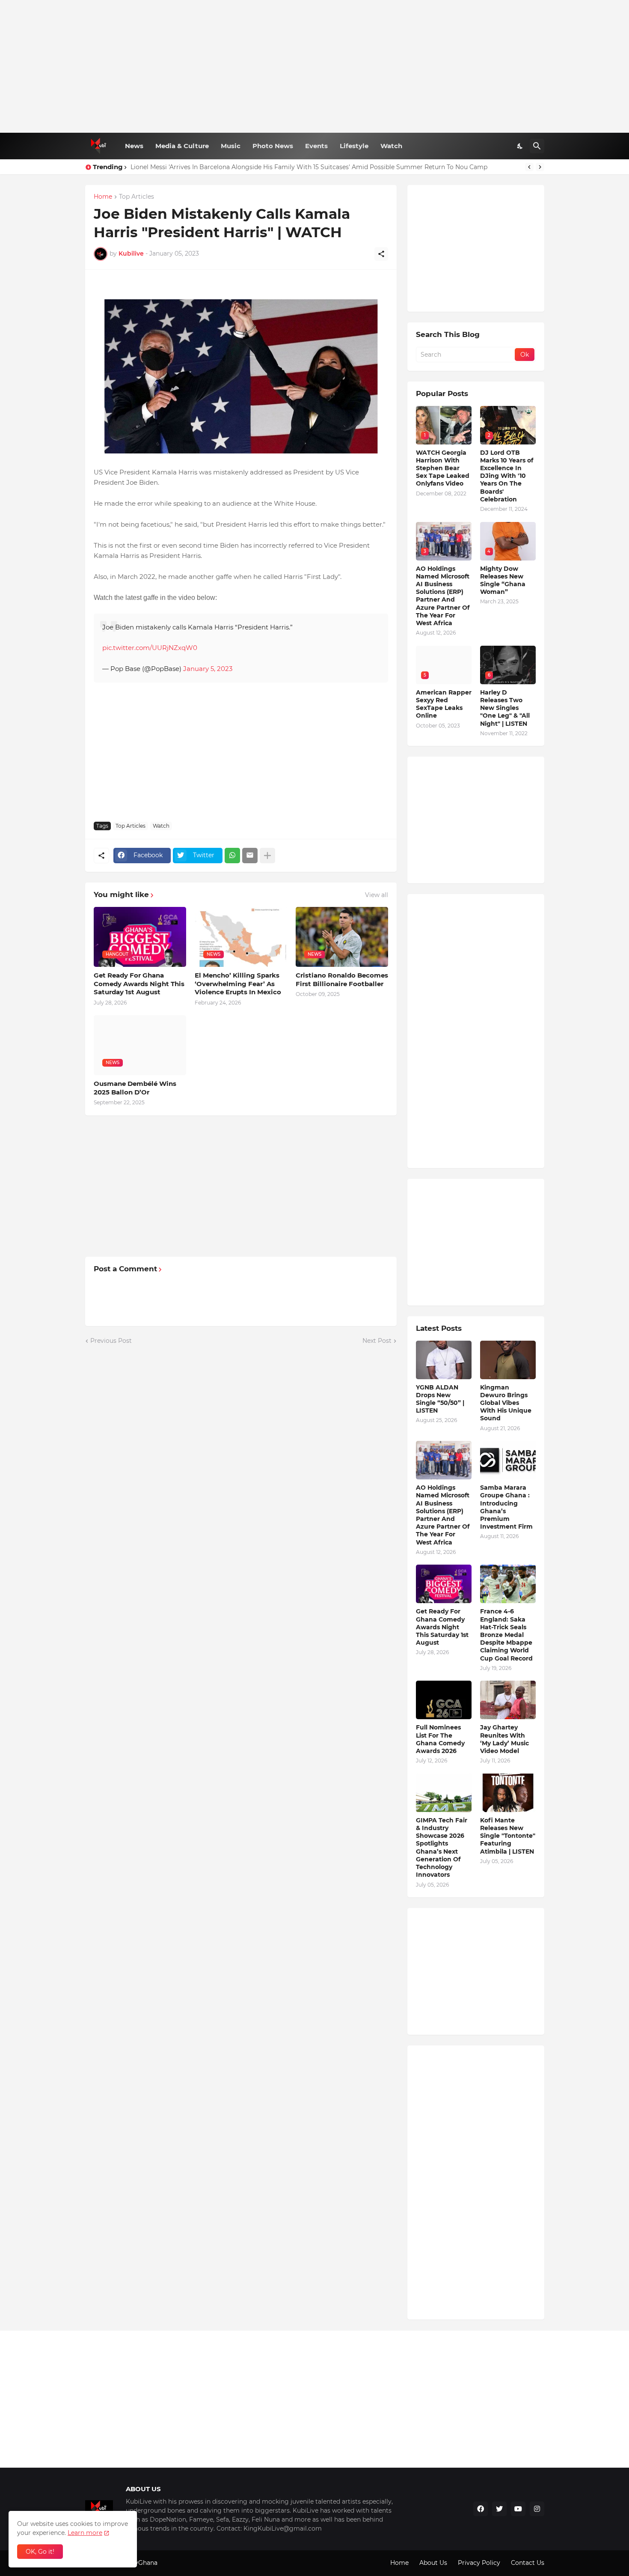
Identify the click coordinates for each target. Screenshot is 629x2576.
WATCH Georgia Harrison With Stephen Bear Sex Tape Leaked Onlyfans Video (443, 468)
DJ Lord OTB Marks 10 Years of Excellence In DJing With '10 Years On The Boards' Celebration (507, 476)
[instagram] (537, 2509)
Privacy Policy (479, 2563)
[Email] (250, 856)
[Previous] (529, 167)
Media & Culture (182, 146)
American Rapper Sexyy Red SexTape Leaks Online (444, 704)
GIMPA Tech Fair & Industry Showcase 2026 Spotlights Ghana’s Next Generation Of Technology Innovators (442, 1847)
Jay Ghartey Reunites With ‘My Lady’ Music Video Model (504, 1739)
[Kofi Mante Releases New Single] (508, 1793)
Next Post (377, 1341)
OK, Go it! (40, 2552)
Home (103, 197)
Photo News (273, 146)
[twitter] (499, 2509)
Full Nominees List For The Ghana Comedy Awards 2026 (440, 1739)
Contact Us (528, 2563)
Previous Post (111, 1341)
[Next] (540, 167)
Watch (391, 146)
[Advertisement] (315, 66)
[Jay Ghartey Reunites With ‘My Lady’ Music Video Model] (508, 1700)
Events (316, 146)
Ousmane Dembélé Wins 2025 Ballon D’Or (135, 1088)
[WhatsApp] (232, 856)
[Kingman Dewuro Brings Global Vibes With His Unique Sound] (508, 1360)
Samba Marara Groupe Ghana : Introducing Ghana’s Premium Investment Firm (506, 1507)
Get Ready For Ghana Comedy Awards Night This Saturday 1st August (139, 984)
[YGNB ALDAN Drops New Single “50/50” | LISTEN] (444, 1360)
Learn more (85, 2533)
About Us (433, 2563)
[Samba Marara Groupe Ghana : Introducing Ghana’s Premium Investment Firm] (508, 1460)
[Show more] (267, 856)
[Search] (537, 146)
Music (231, 146)
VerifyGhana (139, 2563)
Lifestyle (354, 146)
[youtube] (518, 2509)
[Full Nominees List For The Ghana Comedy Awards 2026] (444, 1700)
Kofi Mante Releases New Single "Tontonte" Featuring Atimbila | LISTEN (508, 1836)
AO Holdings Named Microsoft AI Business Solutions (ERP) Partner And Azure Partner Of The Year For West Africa (443, 596)
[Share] (381, 254)
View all (377, 895)
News (134, 146)
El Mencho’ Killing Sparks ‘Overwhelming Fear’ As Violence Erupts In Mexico (238, 984)
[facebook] (481, 2509)
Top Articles (136, 197)
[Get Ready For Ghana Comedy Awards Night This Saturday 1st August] (444, 1584)
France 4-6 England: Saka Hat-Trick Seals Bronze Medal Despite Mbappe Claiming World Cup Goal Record (506, 1635)
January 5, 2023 (208, 669)
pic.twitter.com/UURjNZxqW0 (150, 648)
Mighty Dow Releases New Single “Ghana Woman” (503, 580)
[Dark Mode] (520, 146)
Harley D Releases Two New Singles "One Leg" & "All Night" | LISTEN (231, 167)
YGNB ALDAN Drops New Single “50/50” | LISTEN (440, 1399)
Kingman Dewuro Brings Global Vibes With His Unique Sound (506, 1403)
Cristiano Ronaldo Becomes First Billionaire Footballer (342, 979)
